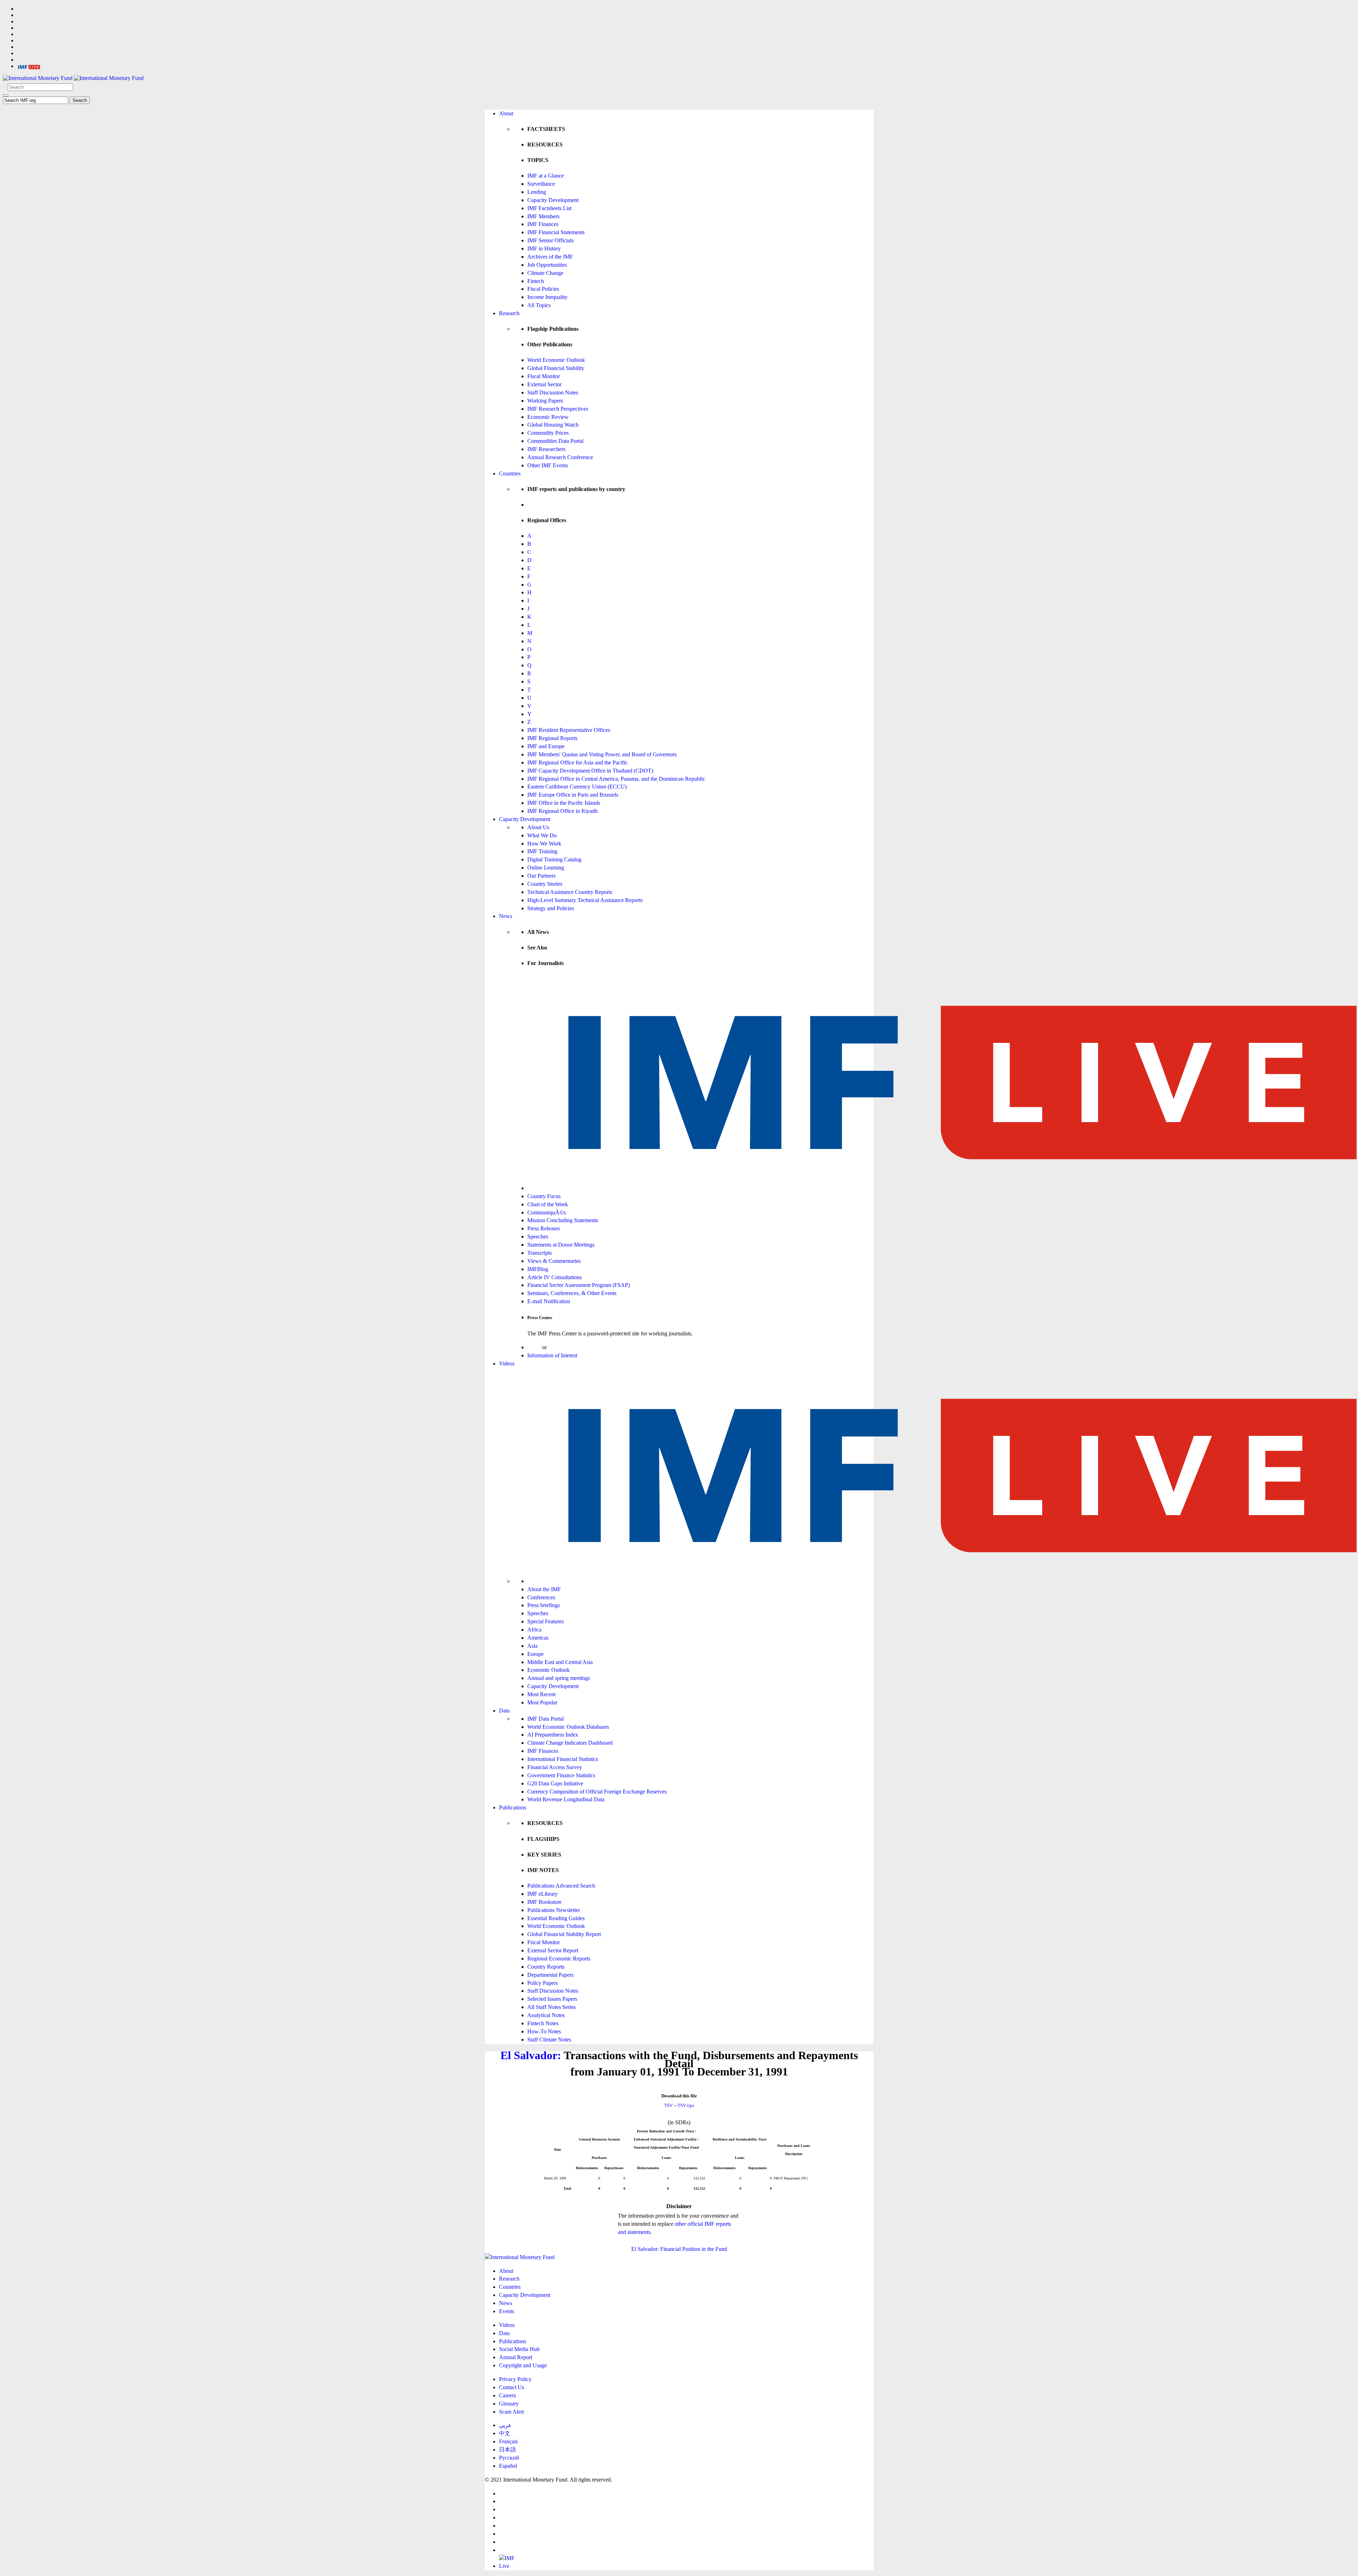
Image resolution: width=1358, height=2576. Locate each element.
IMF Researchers (546, 449)
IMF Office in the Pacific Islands (564, 803)
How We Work (544, 844)
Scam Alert (511, 2412)
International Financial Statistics (563, 1759)
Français (508, 2441)
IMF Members (543, 216)
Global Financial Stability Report (564, 1934)
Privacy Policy (515, 2379)
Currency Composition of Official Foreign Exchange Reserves (597, 1792)
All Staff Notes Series (552, 2007)
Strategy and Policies (551, 908)
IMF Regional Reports (552, 738)
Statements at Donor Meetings (561, 1245)
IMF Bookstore (544, 1902)
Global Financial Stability (556, 368)
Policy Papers (542, 1983)
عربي (505, 2425)
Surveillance (541, 184)
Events (507, 2311)
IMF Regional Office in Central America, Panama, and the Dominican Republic (616, 779)
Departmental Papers (550, 1975)
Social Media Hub (519, 2349)
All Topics (539, 305)
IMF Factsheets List (549, 208)
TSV (668, 2105)
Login (534, 1347)
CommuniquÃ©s (547, 1212)
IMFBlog (538, 1269)
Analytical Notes (546, 2015)
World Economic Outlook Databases (568, 1727)
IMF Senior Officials (550, 240)
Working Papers (545, 401)
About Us (538, 827)
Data (504, 1711)
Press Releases (544, 1228)
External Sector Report (553, 1950)
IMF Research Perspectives (558, 409)
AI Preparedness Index (553, 1735)
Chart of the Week (548, 1204)
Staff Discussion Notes (553, 392)
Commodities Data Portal (555, 441)
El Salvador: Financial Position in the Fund (679, 2249)
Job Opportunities (547, 265)
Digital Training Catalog (554, 859)
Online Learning (546, 868)
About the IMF (544, 1589)
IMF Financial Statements (556, 232)
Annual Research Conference (560, 457)
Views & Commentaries (554, 1261)
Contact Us (512, 2387)
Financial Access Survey (555, 1767)
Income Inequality (547, 297)
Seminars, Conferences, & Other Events (572, 1293)
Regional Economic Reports (559, 1959)
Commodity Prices (548, 433)
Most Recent (541, 1694)
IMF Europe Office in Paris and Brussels (573, 795)
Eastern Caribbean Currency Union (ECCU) (577, 787)
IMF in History (544, 249)
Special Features (545, 1621)
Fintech (536, 281)
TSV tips (686, 2105)
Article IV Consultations (555, 1277)
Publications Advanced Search (561, 1886)
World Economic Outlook (556, 360)
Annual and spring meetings (559, 1678)
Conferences (541, 1597)
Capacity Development (553, 200)
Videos (507, 1364)
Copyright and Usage (523, 2365)
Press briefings (544, 1605)
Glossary (509, 2404)
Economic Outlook (549, 1670)
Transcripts (539, 1253)
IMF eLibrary (542, 1894)
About (506, 113)
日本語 (507, 2450)
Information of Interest (552, 1355)
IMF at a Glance (545, 176)
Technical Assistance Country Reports (570, 892)
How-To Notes (544, 2031)
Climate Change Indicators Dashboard (570, 1743)
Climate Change (545, 273)
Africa (534, 1630)
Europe (535, 1654)
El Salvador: (531, 2055)
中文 (505, 2433)
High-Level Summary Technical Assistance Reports (585, 900)
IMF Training (542, 851)
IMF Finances (543, 224)
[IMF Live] (29, 66)
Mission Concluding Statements (563, 1220)
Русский (509, 2458)
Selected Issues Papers (552, 1999)
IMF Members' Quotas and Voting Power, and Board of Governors (602, 754)
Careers (507, 2395)
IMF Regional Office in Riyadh (562, 811)
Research (509, 313)
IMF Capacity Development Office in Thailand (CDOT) (590, 771)
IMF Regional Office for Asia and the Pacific (578, 763)
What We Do (542, 835)
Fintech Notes (543, 2023)
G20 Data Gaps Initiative (555, 1783)
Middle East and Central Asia (560, 1662)
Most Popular (542, 1702)
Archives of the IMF (550, 257)
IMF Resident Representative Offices (569, 730)
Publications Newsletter (554, 1910)
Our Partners (541, 876)
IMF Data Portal (545, 1719)
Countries (510, 473)
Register (557, 1347)
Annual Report (516, 2357)
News (506, 916)
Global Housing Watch (553, 425)
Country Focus (544, 1196)
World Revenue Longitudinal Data (566, 1799)
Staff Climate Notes (549, 2040)
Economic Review (548, 417)
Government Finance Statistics (561, 1775)
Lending (537, 192)
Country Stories (545, 884)
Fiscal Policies (543, 289)
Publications (513, 1807)
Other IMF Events (548, 465)
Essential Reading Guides (556, 1918)
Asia (532, 1646)
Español (508, 2466)
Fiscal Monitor (544, 376)
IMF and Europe (546, 746)
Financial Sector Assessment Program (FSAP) (579, 1285)
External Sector (544, 384)
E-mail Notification (549, 1301)
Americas (538, 1638)
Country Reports (546, 1967)
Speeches (538, 1237)
